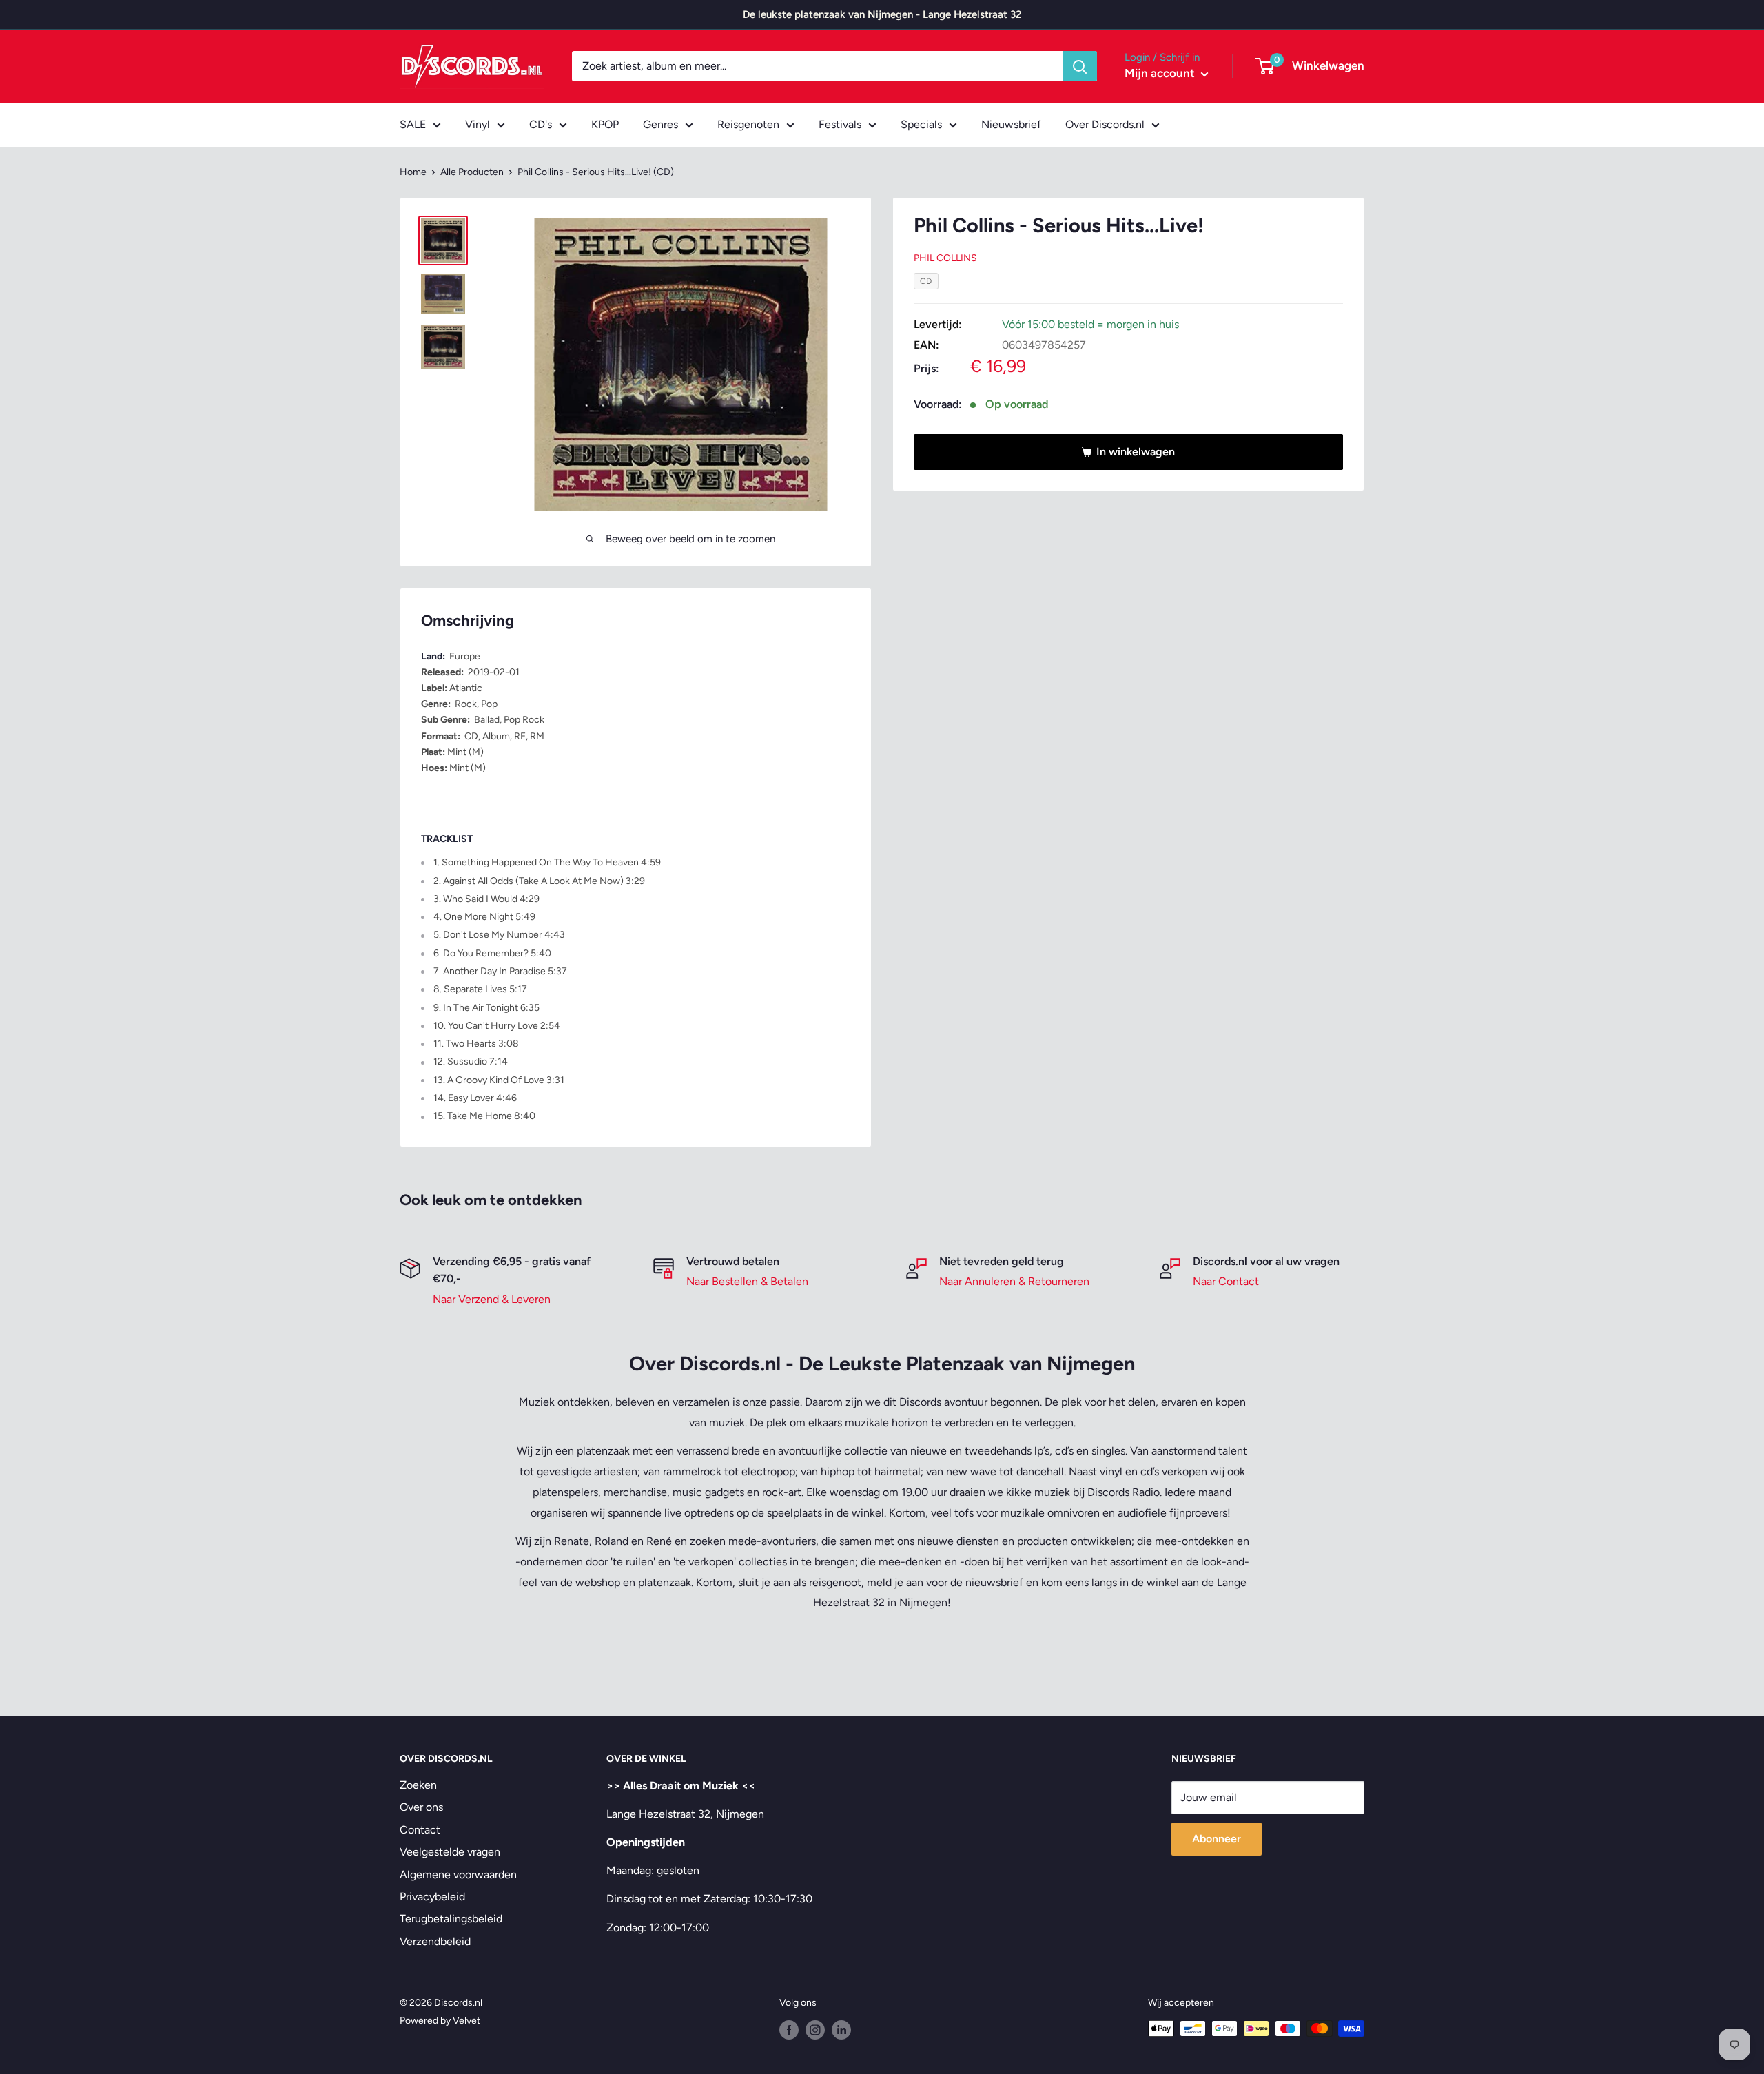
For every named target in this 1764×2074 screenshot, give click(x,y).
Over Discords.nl (1105, 124)
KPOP (605, 124)
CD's (541, 124)
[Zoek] (1080, 66)
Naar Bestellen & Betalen (747, 1281)
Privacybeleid (432, 1897)
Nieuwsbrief (1011, 124)
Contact (420, 1830)
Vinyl (478, 124)
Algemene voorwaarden (458, 1875)
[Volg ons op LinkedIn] (841, 2030)
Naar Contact (1226, 1281)
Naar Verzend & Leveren (492, 1299)
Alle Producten (472, 172)
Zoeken (418, 1785)
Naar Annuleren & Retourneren (1014, 1281)
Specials (921, 124)
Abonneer (1217, 1839)
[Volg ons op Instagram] (815, 2030)
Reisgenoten (748, 124)
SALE (413, 124)
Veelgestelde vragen (450, 1852)
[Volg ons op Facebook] (789, 2030)
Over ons (421, 1807)
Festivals (840, 124)
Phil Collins (945, 258)
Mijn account (1161, 73)
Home (413, 172)
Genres (660, 124)
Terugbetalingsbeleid (451, 1919)
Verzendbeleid (435, 1941)
